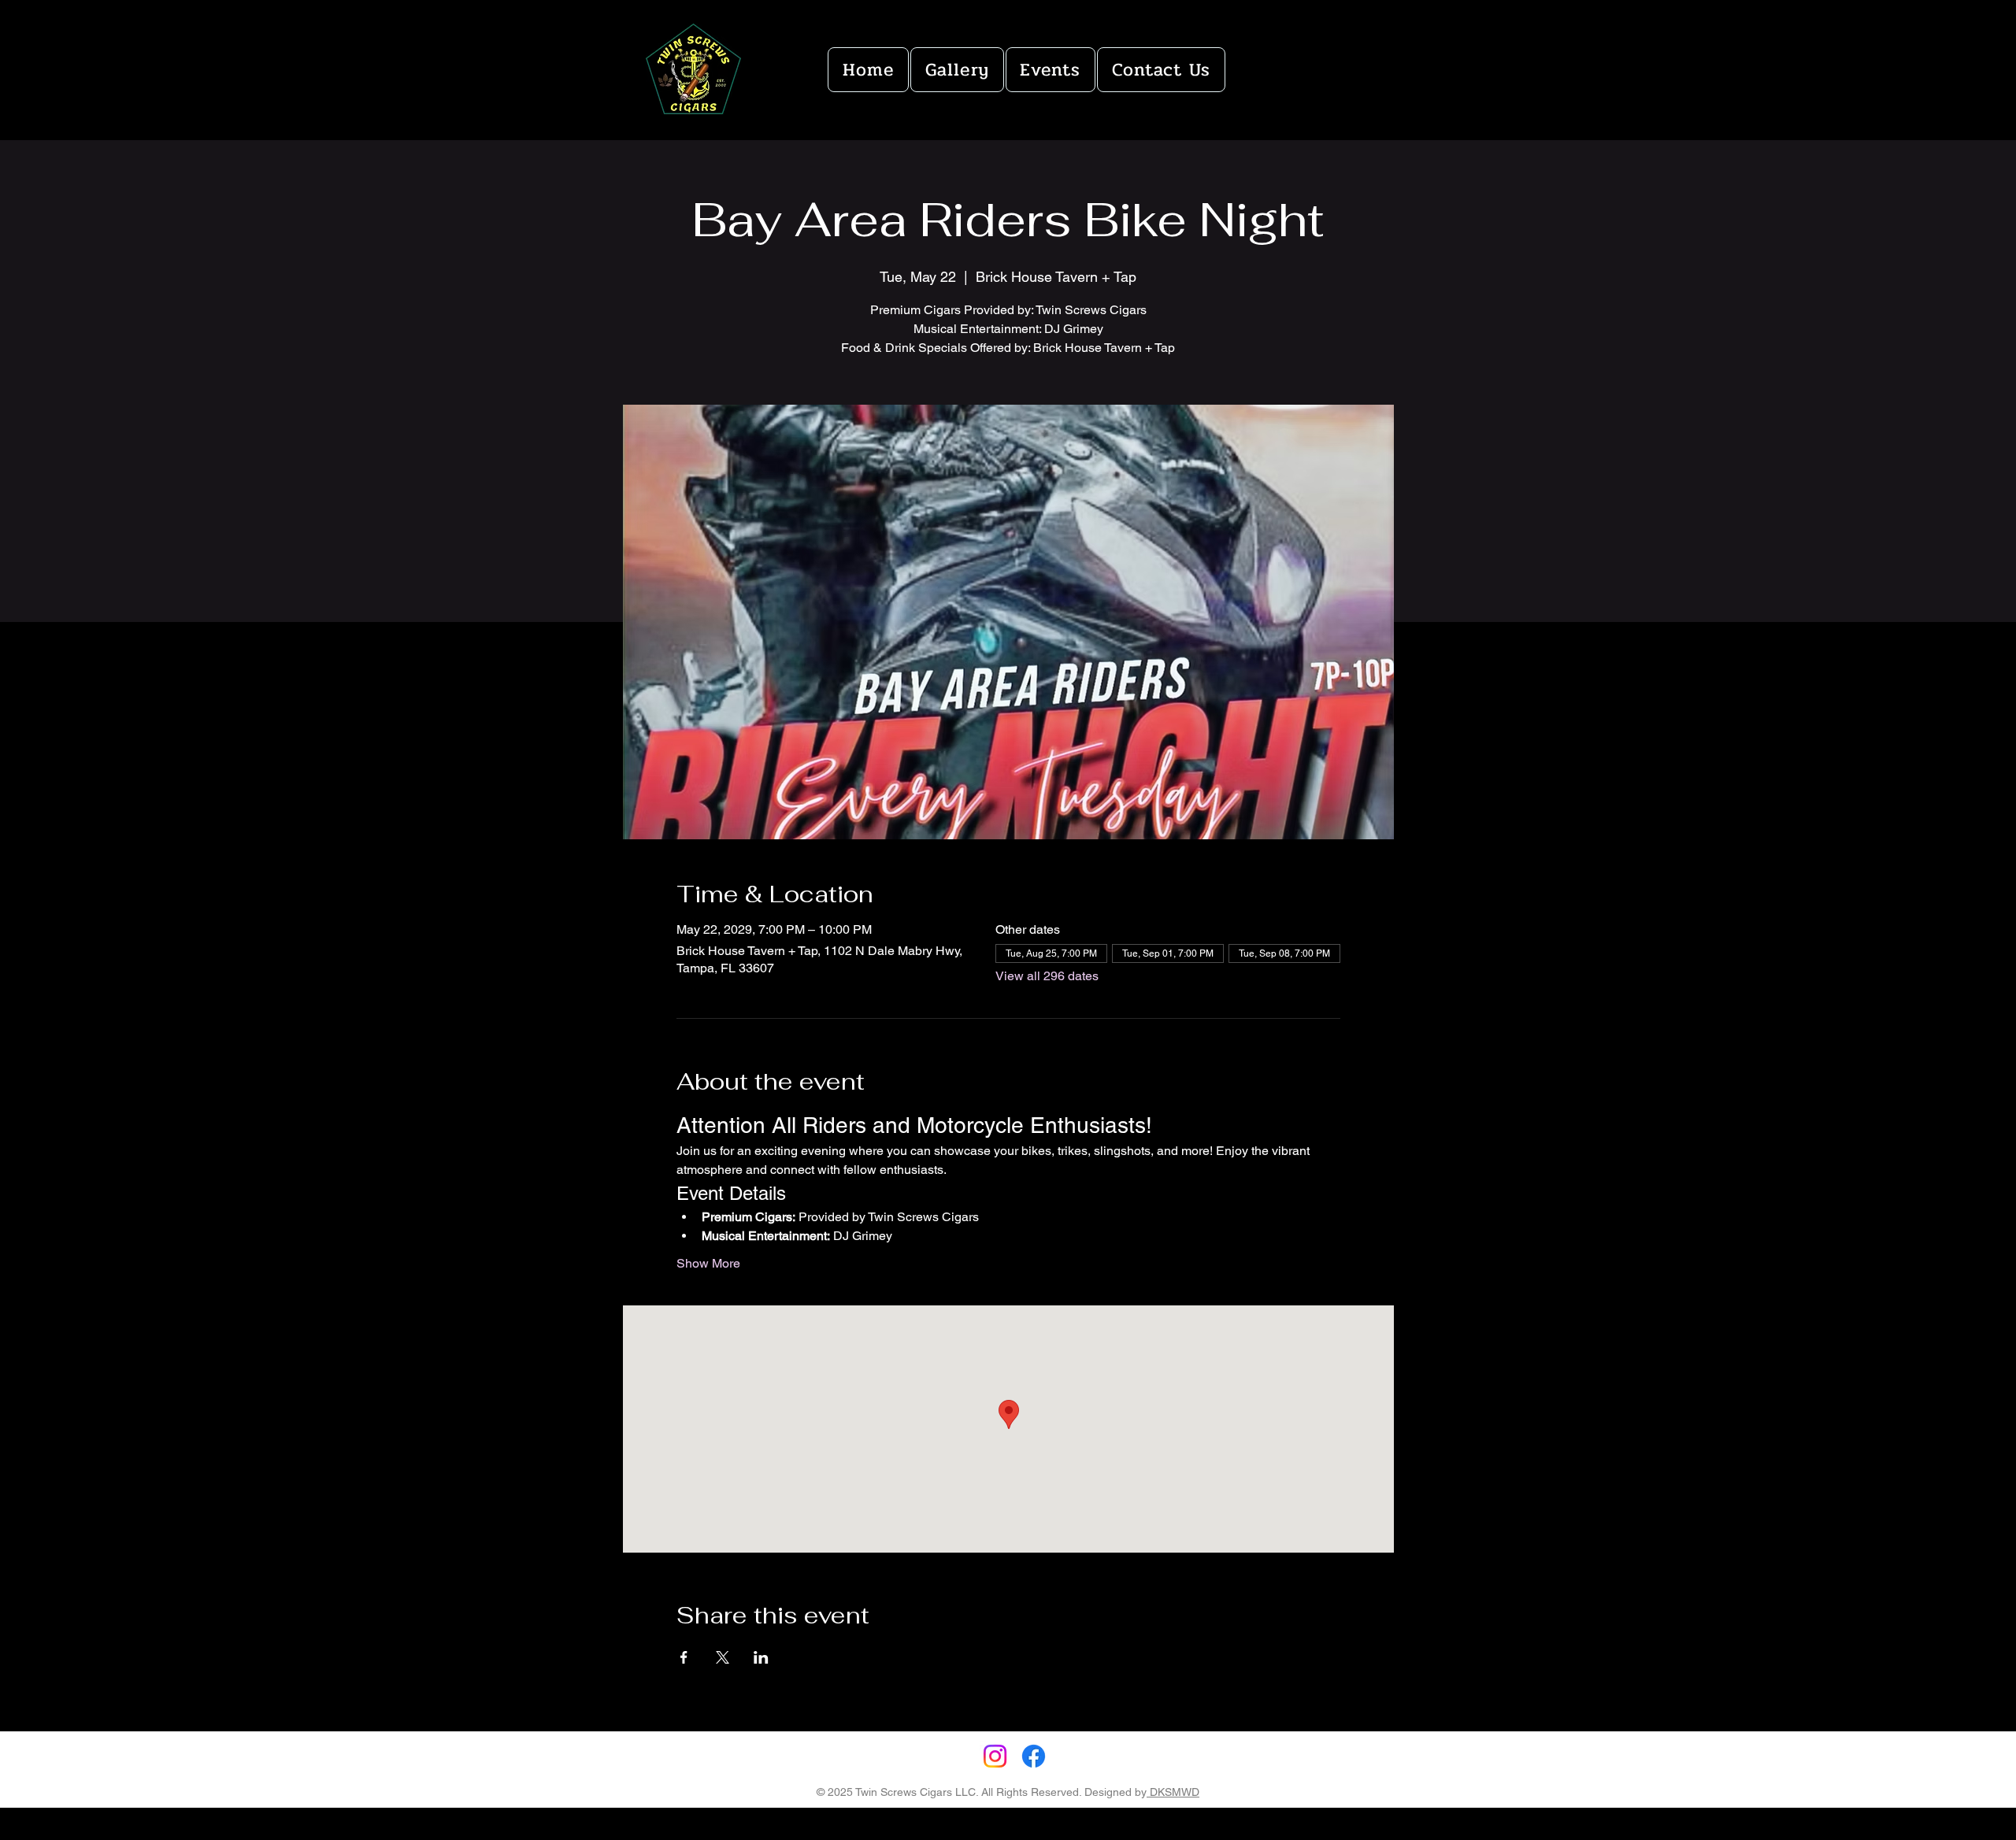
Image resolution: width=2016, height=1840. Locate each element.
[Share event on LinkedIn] (761, 1657)
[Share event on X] (723, 1657)
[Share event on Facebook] (684, 1657)
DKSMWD (1173, 1792)
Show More (708, 1263)
